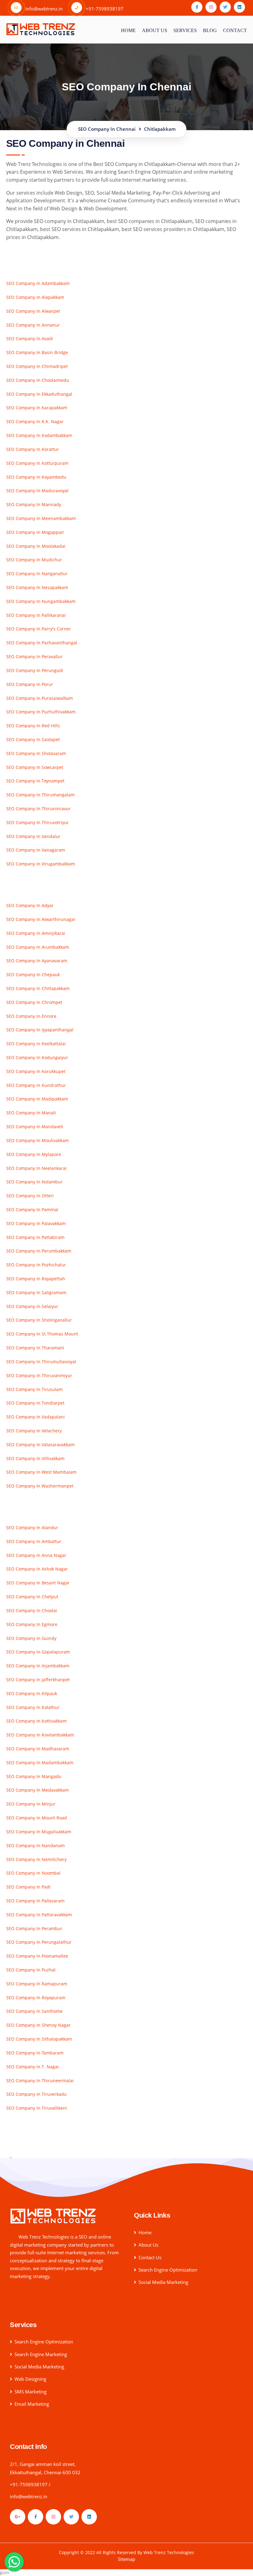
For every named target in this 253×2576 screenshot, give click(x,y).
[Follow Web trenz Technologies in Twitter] (71, 2517)
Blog (210, 30)
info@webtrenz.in (29, 2496)
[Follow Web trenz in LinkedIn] (239, 7)
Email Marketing (32, 2404)
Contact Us (150, 2257)
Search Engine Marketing (41, 2354)
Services (185, 30)
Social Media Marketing (163, 2282)
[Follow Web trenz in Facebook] (197, 7)
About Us (148, 2245)
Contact (235, 30)
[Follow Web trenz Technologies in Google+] (18, 2517)
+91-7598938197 (29, 2484)
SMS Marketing (31, 2392)
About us (155, 30)
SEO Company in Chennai (107, 129)
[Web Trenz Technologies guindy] (53, 2216)
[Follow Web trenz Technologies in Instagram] (53, 2517)
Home (128, 30)
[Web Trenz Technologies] (41, 28)
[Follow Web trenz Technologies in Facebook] (35, 2517)
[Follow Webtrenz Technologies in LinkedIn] (89, 2517)
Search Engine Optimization (168, 2270)
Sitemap (126, 2559)
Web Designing (30, 2379)
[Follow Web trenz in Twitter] (225, 7)
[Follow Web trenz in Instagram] (211, 7)
